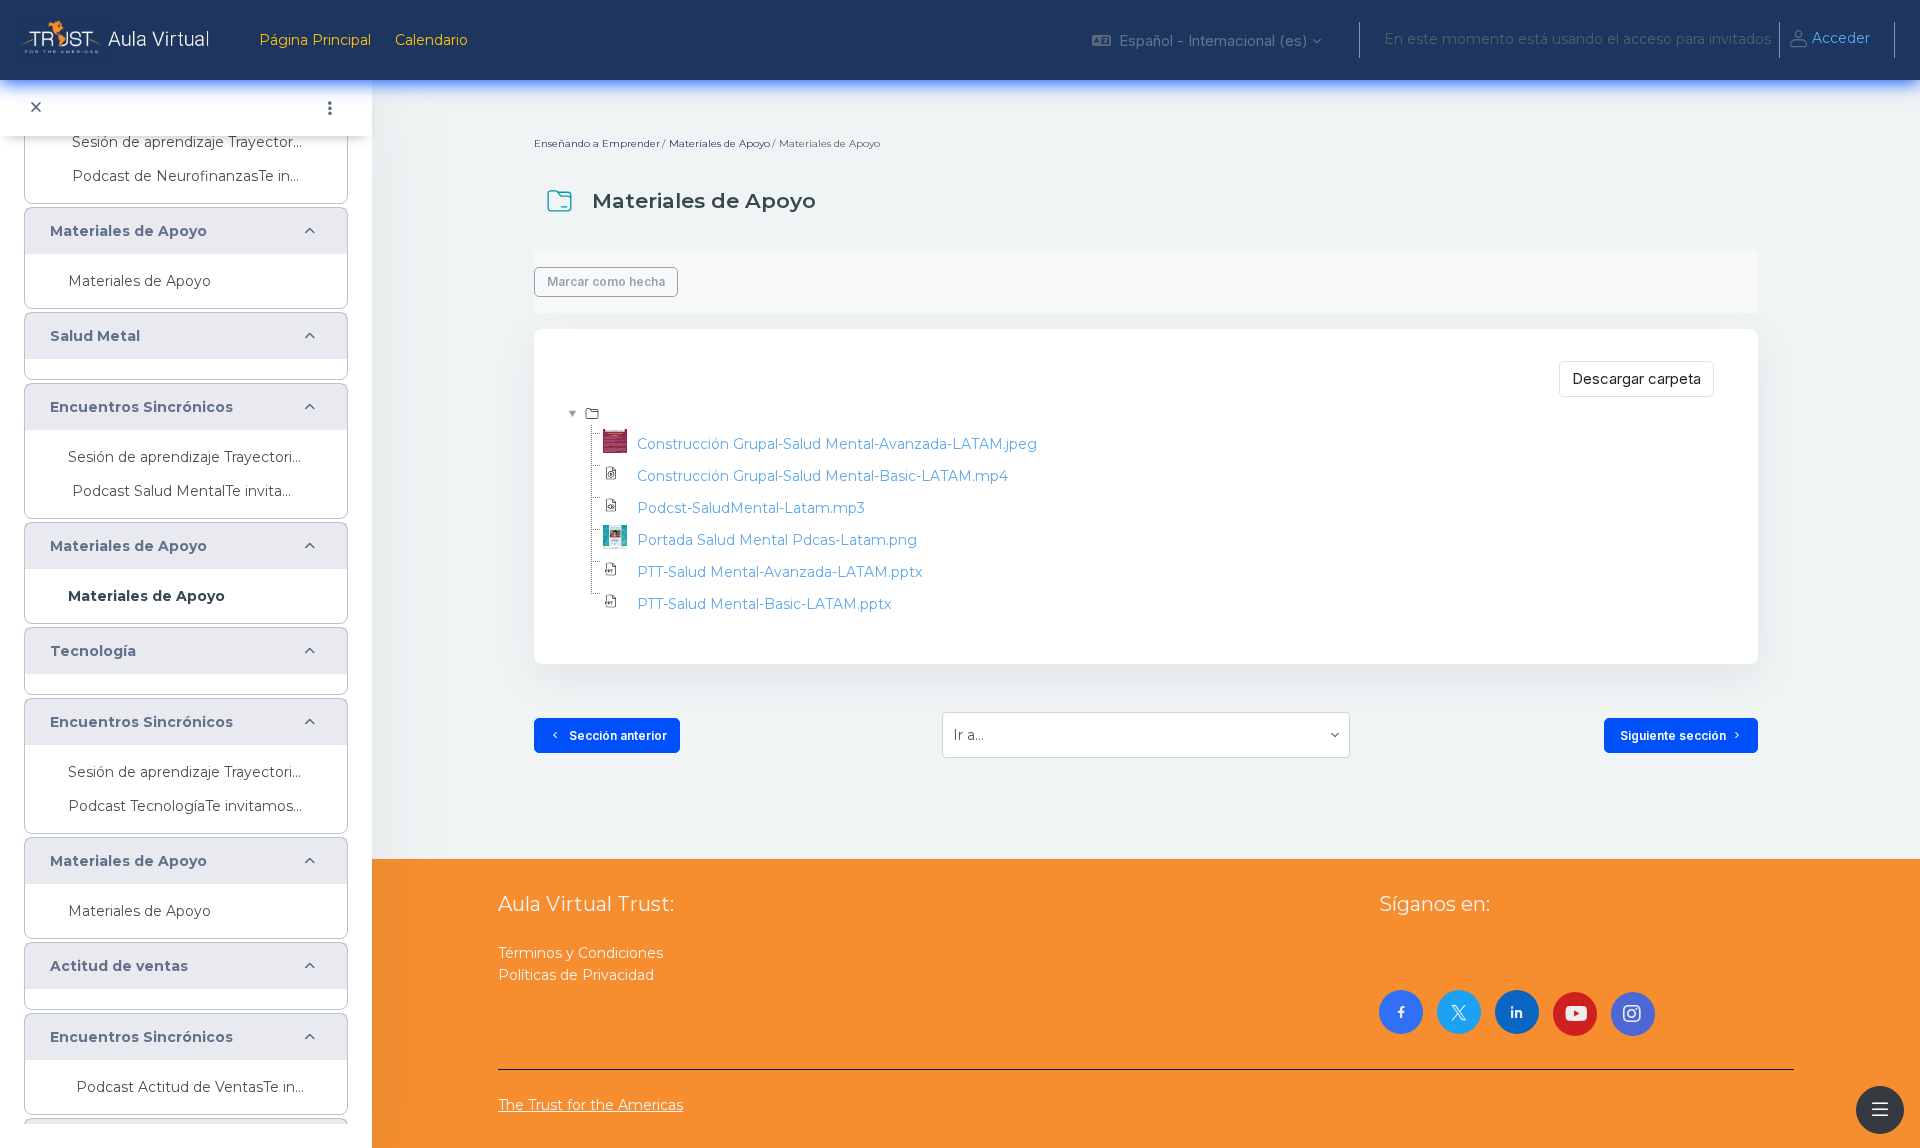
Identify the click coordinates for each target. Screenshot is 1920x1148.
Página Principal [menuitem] (315, 40)
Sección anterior (615, 735)
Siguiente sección (1673, 735)
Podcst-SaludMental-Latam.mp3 (751, 508)
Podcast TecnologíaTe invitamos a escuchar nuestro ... (186, 806)
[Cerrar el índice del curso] (36, 108)
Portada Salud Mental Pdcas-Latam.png (777, 540)
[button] (1206, 40)
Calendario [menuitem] (431, 40)
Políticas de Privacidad (576, 975)
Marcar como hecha (606, 281)
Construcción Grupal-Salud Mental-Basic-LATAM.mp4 (822, 476)
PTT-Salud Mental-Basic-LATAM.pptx (764, 604)
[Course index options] (330, 108)
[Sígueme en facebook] (1401, 1012)
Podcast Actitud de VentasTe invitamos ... (186, 1087)
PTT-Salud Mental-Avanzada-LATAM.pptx (779, 572)
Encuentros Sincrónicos (141, 407)
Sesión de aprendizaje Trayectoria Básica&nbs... (186, 142)
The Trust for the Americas (590, 1105)
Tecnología (93, 651)
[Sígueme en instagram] (1633, 1014)
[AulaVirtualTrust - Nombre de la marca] (117, 40)
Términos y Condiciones (580, 953)
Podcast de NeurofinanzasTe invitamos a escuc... (186, 176)
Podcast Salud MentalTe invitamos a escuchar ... (186, 491)
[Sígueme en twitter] (1459, 1012)
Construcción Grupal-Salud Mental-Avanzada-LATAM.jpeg (837, 444)
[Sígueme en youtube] (1575, 1014)
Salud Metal (95, 336)
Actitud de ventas (119, 966)
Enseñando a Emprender (597, 143)
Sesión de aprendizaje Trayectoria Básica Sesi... (186, 772)
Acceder (1841, 38)
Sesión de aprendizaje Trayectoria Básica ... (186, 457)
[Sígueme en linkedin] (1517, 1012)
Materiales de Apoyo (128, 231)
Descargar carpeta (1636, 378)
